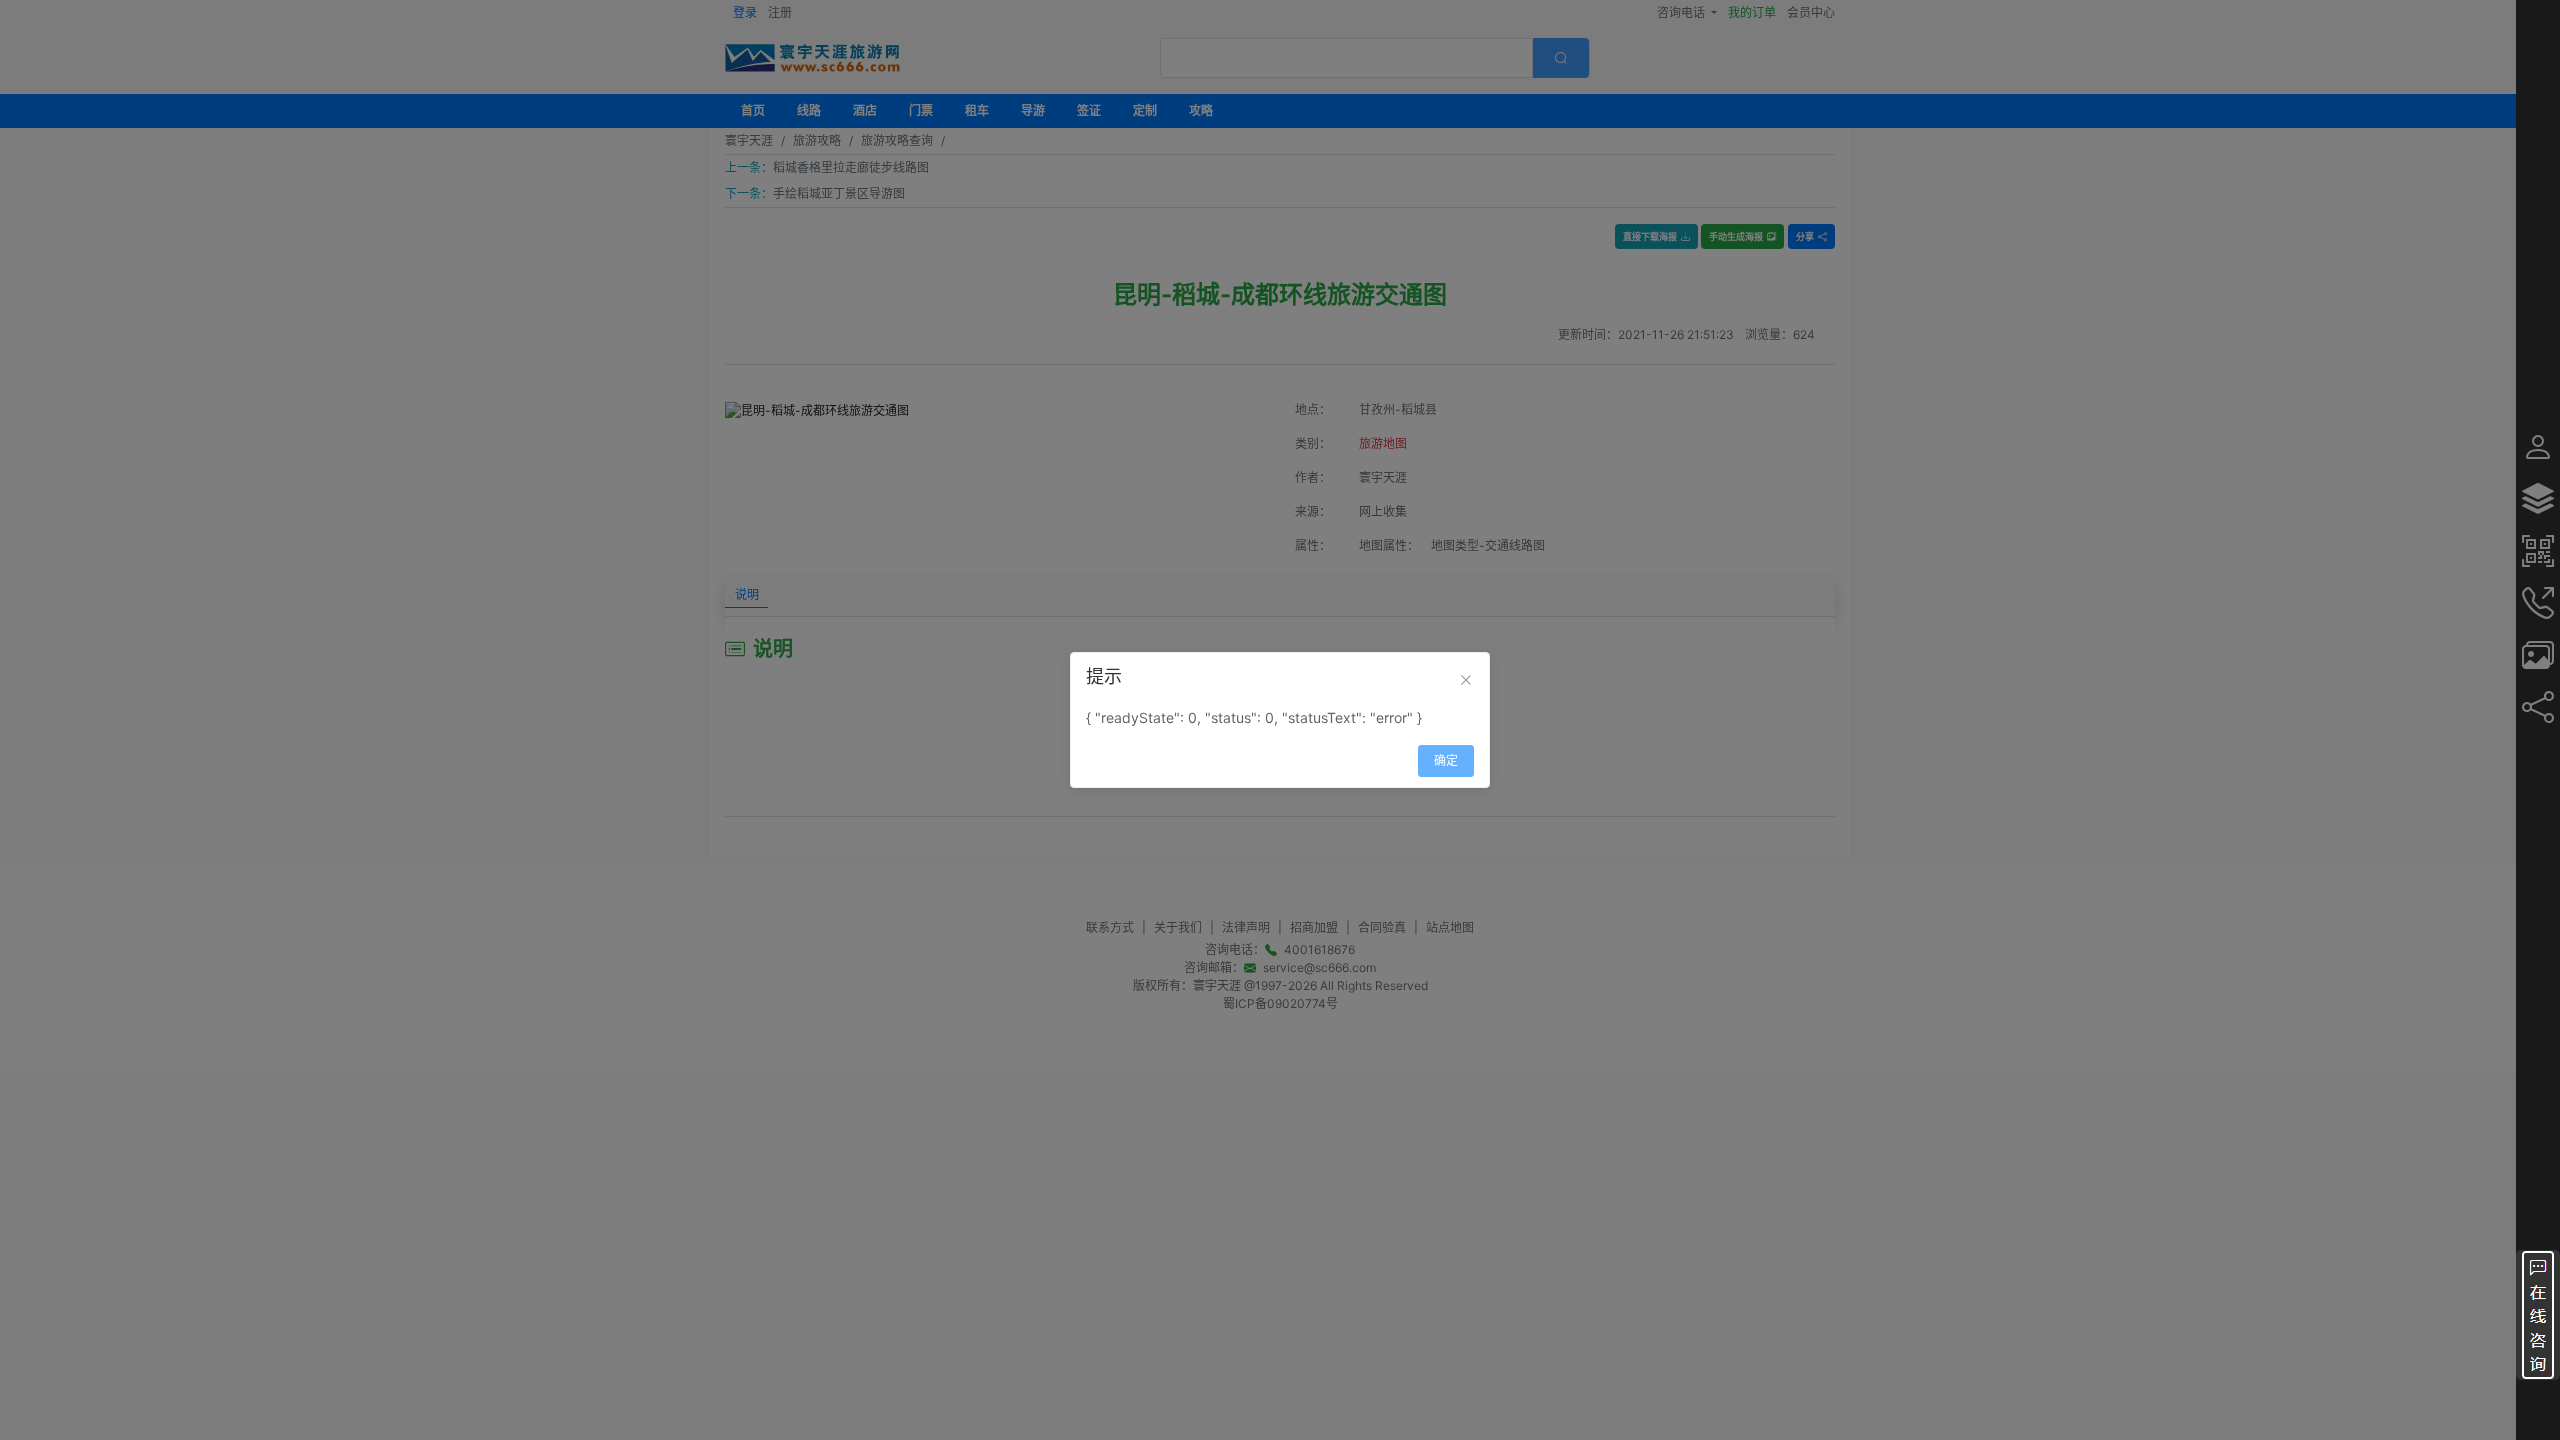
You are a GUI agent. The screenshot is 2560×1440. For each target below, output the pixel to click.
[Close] (1466, 680)
